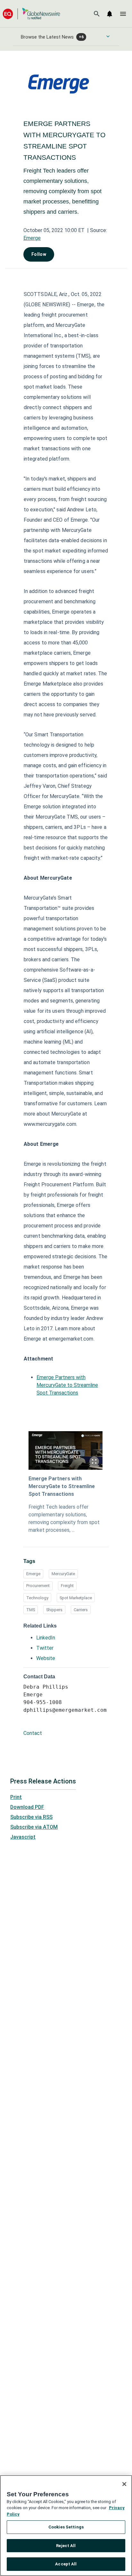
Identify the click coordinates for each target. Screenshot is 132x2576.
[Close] (124, 2484)
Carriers (81, 1610)
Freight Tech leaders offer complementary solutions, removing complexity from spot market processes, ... (64, 1518)
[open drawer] (123, 14)
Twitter (45, 1648)
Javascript (23, 1837)
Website (46, 1658)
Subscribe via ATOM (34, 1827)
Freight (67, 1586)
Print (16, 1797)
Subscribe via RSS (31, 1817)
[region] (66, 2526)
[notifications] (110, 14)
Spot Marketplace (76, 1598)
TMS (31, 1610)
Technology (37, 1598)
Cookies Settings (66, 2527)
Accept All (66, 2564)
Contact (33, 1733)
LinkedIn (46, 1638)
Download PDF (27, 1807)
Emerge (32, 238)
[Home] (31, 14)
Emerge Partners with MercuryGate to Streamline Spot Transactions (67, 1385)
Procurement (38, 1586)
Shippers (54, 1610)
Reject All (66, 2546)
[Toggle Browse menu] (108, 36)
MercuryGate (63, 1574)
